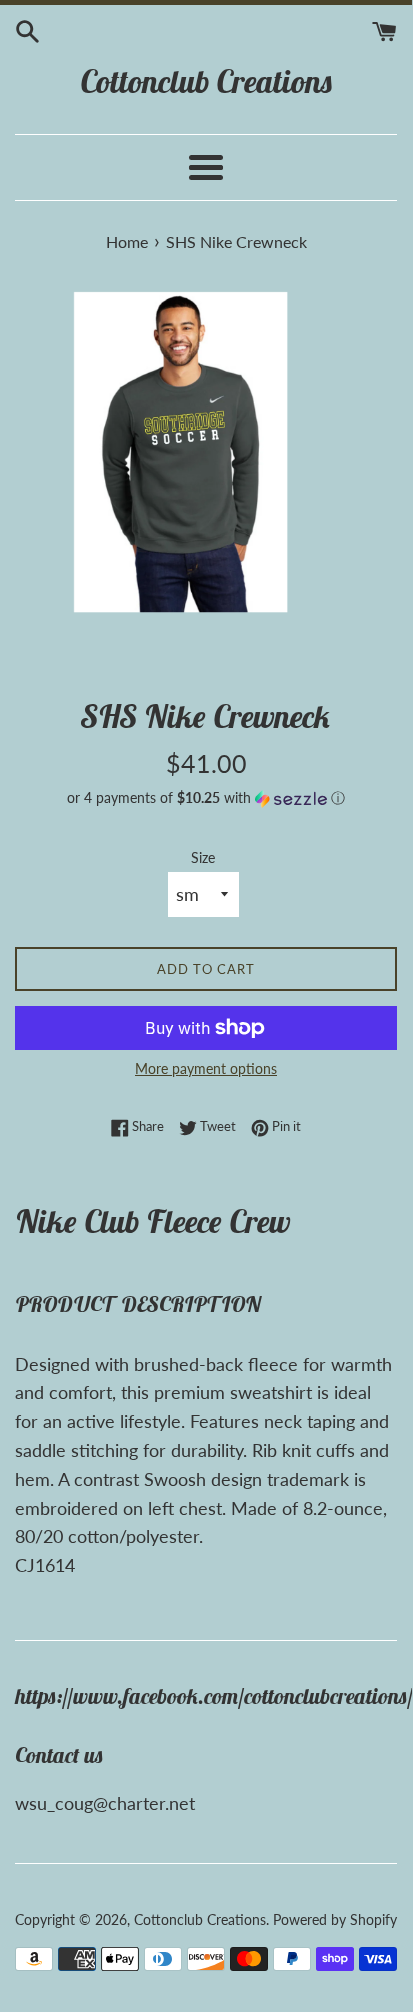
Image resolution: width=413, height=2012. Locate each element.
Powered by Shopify (335, 1919)
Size (203, 857)
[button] (206, 798)
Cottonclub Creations (206, 81)
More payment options (206, 1068)
